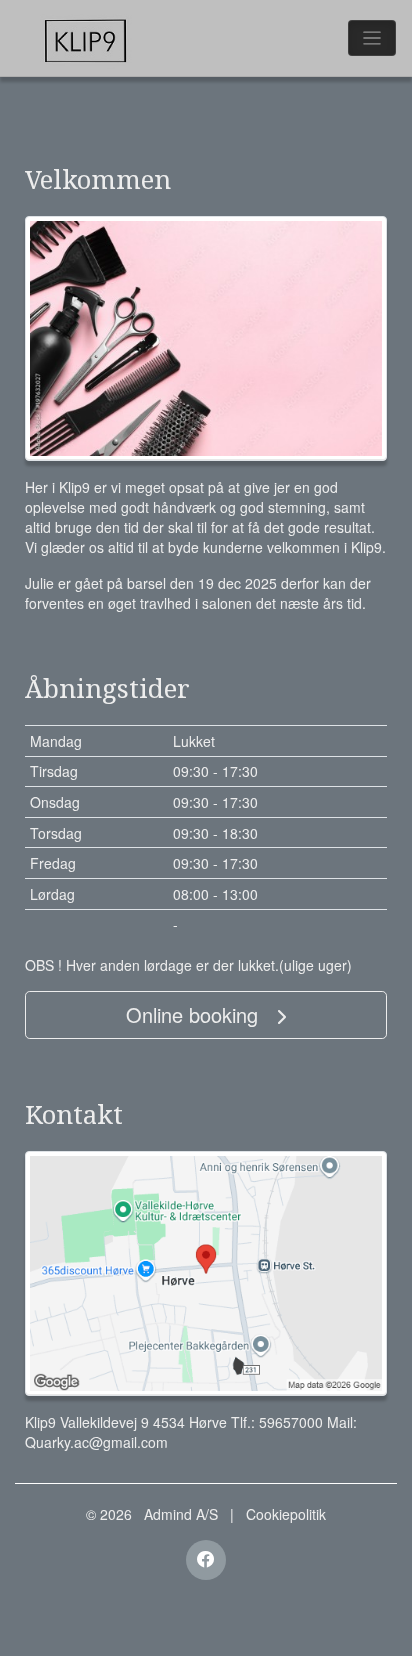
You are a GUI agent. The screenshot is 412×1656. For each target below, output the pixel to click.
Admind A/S (181, 1514)
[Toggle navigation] (372, 38)
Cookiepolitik (286, 1514)
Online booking (195, 1014)
